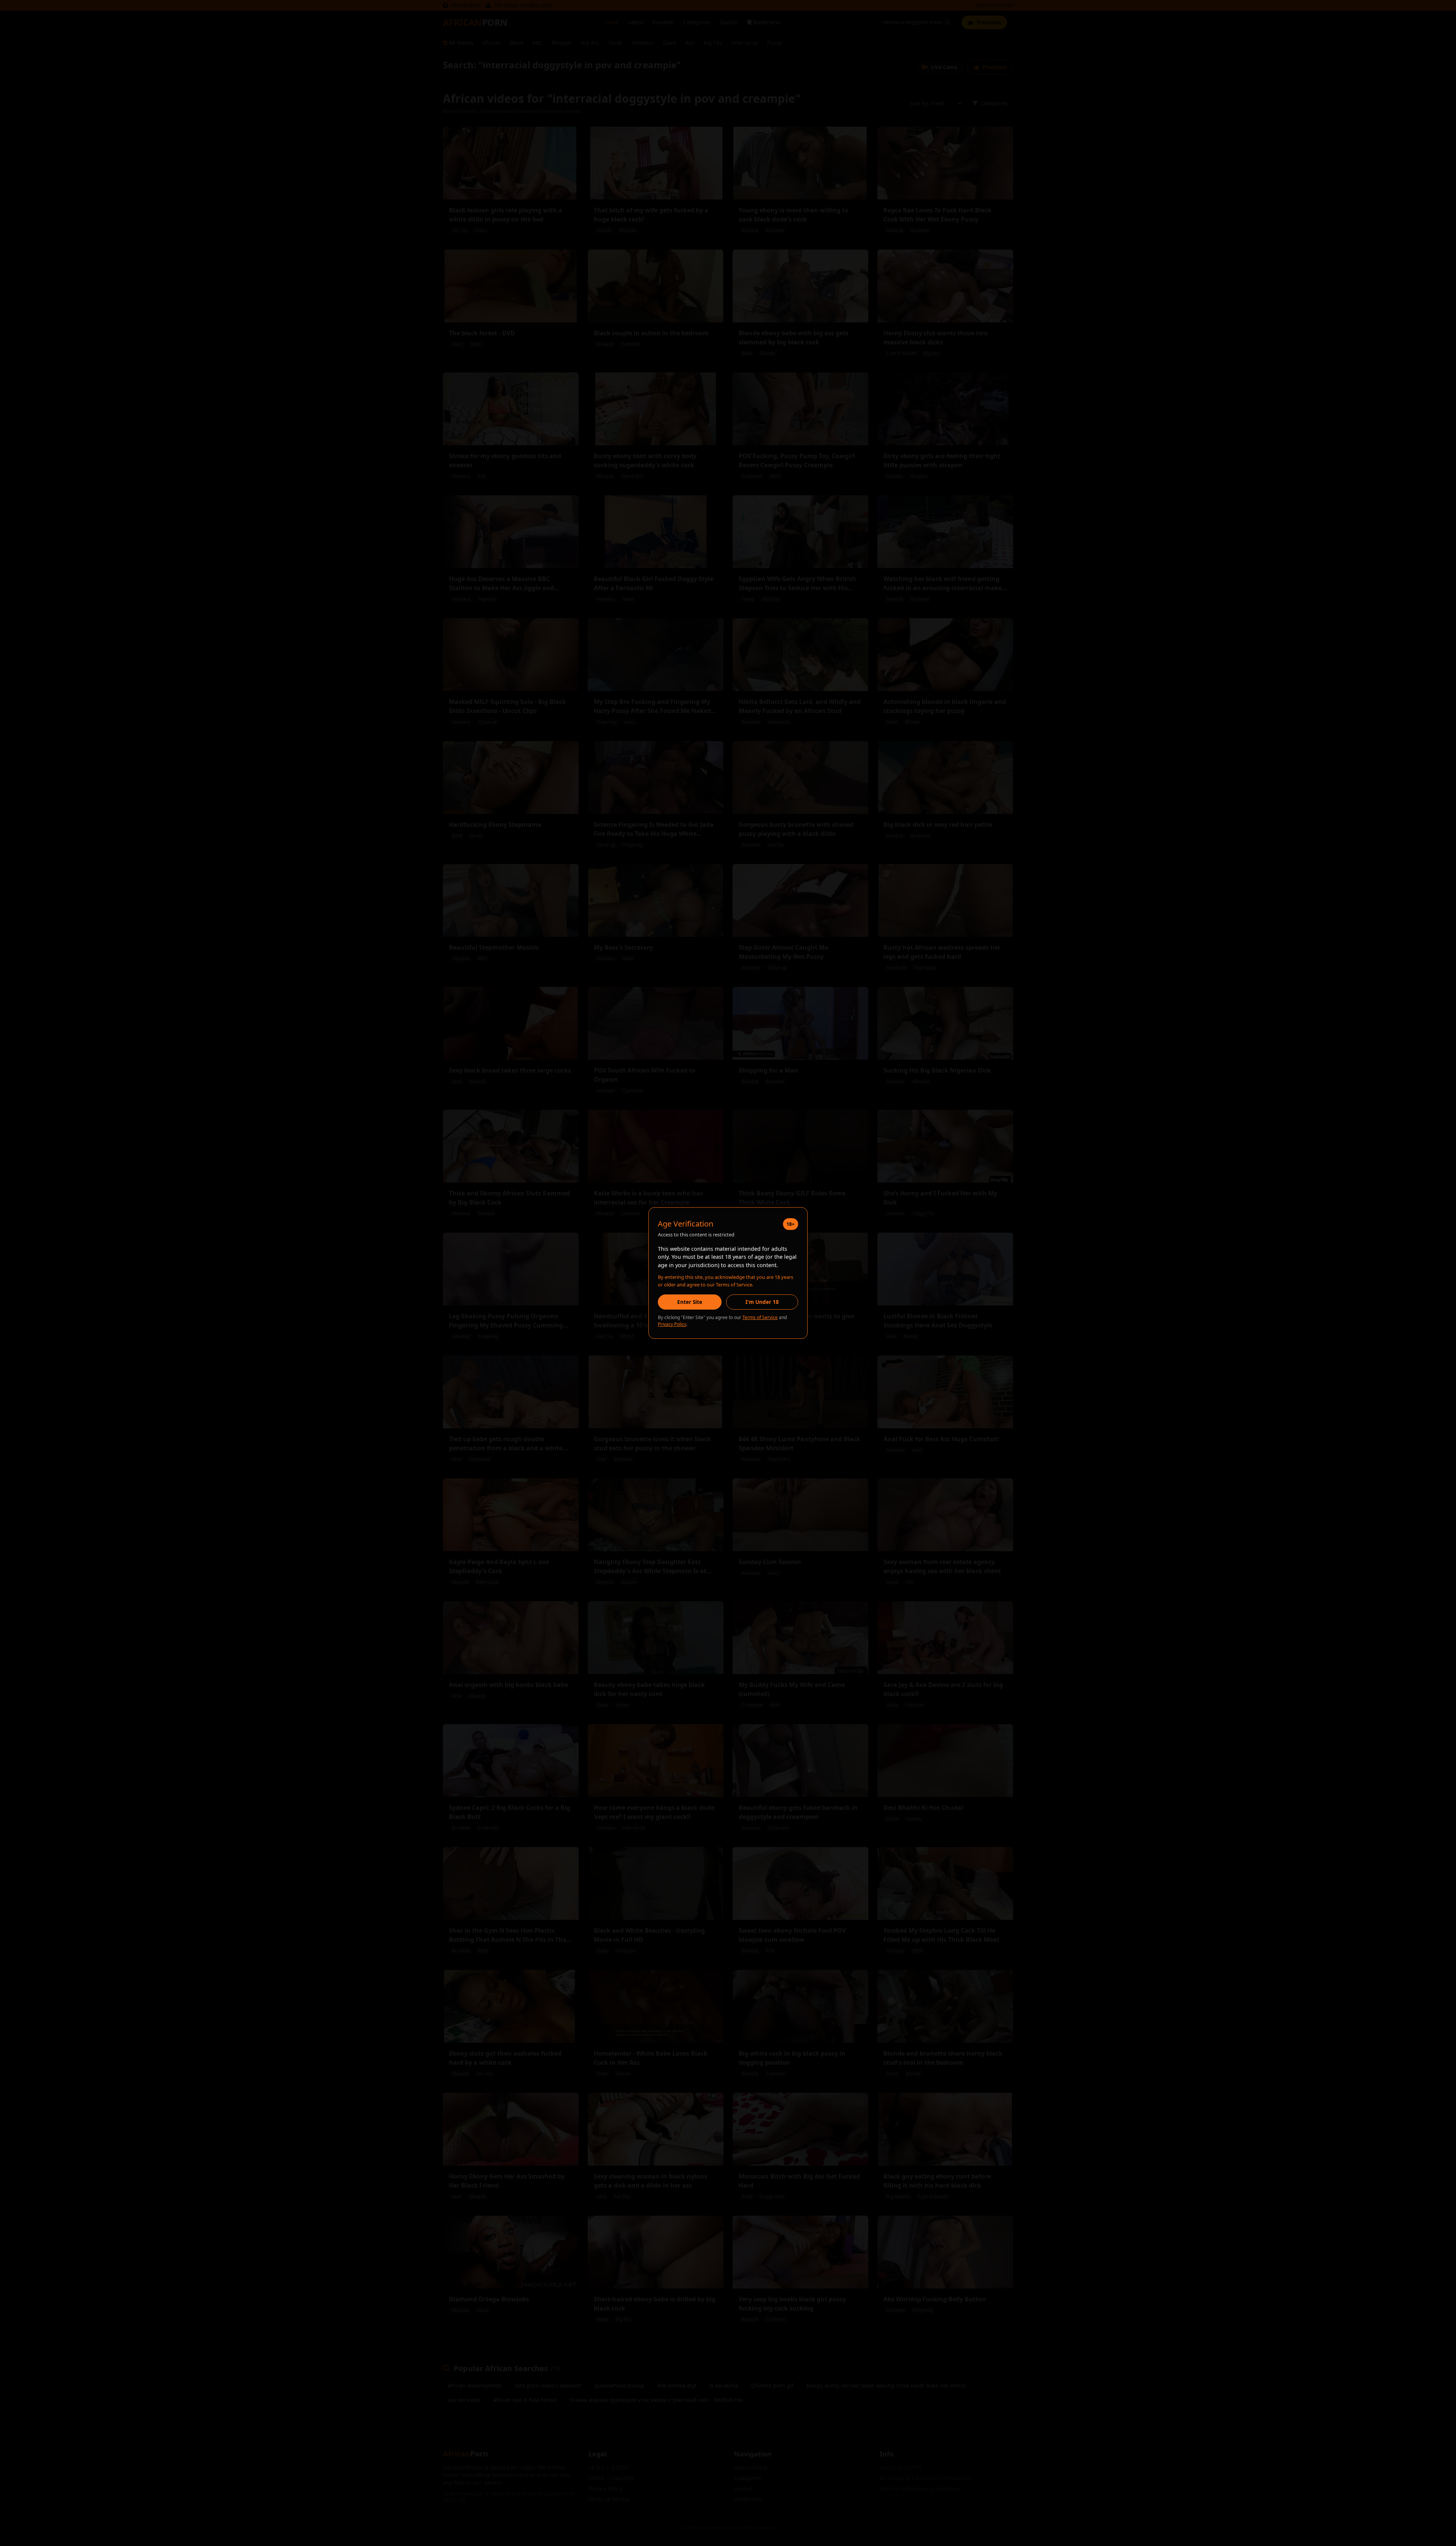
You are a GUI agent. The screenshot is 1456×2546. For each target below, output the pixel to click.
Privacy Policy (672, 1324)
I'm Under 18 (762, 1302)
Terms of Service (760, 1317)
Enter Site (690, 1302)
